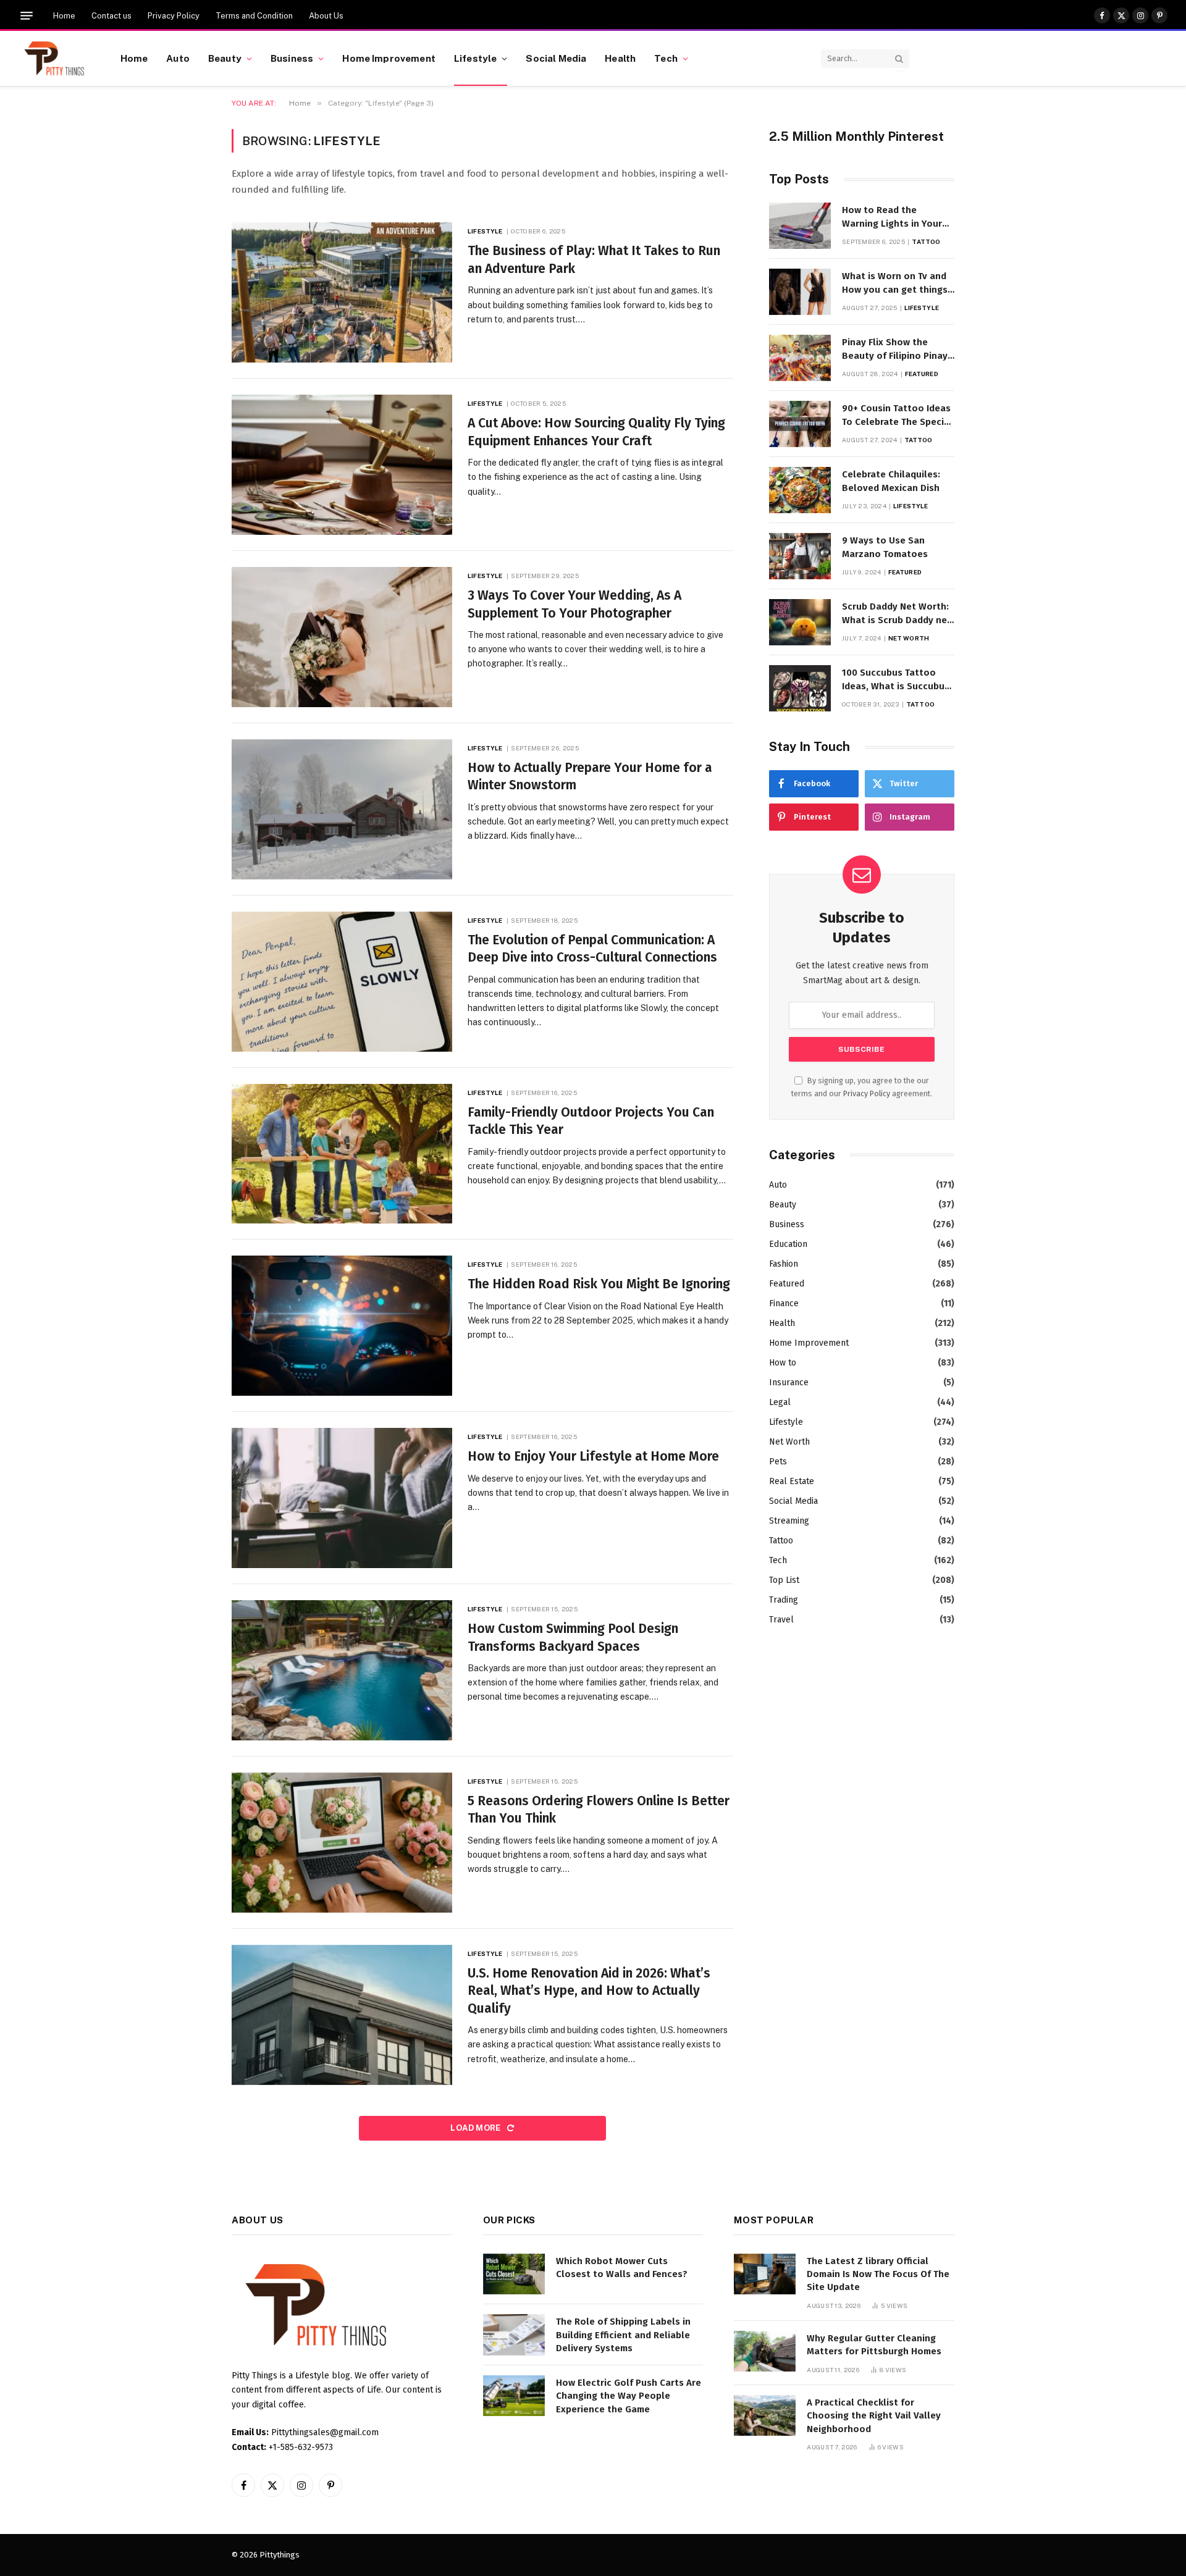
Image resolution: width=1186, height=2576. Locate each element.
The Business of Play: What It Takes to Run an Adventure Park (594, 260)
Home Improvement (389, 58)
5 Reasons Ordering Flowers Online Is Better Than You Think (599, 1810)
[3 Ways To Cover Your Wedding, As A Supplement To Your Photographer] (342, 637)
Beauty (225, 58)
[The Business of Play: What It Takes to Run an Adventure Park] (342, 292)
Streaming (789, 1521)
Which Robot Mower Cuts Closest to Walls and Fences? (622, 2268)
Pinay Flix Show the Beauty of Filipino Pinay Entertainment (895, 350)
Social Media (556, 58)
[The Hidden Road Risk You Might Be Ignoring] (342, 1326)
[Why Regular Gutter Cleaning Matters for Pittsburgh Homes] (765, 2352)
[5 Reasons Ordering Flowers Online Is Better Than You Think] (342, 1843)
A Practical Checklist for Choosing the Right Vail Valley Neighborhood (874, 2416)
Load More (477, 2128)
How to (783, 1363)
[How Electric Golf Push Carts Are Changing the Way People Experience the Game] (514, 2396)
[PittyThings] (54, 59)
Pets (778, 1462)
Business (292, 58)
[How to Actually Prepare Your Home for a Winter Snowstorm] (342, 809)
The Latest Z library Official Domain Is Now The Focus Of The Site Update (878, 2274)
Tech (666, 58)
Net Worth (909, 638)
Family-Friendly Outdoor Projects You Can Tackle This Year (591, 1121)
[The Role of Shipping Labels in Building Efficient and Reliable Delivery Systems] (514, 2335)
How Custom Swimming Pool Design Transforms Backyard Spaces (573, 1638)
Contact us (111, 16)
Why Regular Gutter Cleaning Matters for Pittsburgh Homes (874, 2345)
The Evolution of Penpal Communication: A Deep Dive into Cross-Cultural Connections (592, 949)
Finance (784, 1303)
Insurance (789, 1382)
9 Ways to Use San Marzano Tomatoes (885, 547)
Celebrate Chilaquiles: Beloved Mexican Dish (891, 481)
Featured (922, 374)
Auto (178, 58)
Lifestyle (475, 58)
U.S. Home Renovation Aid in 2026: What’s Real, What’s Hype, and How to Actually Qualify (589, 1991)
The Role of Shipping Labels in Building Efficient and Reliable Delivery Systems (623, 2335)
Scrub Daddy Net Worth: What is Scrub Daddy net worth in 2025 (897, 614)
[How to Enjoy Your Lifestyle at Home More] (342, 1498)
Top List (784, 1580)
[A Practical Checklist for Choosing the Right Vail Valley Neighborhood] (765, 2416)
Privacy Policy (174, 16)
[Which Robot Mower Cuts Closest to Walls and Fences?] (514, 2274)
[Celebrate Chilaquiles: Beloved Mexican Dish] (800, 490)
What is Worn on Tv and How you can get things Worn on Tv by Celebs (895, 283)
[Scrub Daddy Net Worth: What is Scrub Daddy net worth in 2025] (800, 622)
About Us (326, 16)
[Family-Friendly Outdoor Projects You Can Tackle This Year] (342, 1154)
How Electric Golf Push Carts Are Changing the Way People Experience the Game (629, 2396)
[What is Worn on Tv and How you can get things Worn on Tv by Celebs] (800, 292)
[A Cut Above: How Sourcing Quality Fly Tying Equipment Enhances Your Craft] (342, 465)
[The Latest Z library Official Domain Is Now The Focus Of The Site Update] (765, 2274)
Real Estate (792, 1481)
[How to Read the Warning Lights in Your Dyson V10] (800, 226)
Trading (784, 1600)
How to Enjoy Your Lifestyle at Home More (593, 1456)
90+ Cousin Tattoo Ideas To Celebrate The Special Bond (897, 416)
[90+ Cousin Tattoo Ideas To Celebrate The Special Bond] (800, 424)
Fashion (784, 1264)
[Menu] (27, 16)
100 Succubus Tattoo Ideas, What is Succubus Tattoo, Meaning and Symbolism (896, 680)
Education (788, 1244)
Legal (780, 1402)
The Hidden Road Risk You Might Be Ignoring (599, 1284)
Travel (781, 1620)
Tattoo (926, 241)
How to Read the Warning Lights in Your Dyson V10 (892, 217)
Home (64, 16)
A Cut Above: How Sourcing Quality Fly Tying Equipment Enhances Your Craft (596, 432)
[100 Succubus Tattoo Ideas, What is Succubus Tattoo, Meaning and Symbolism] (800, 688)
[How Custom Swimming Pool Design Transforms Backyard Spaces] (342, 1670)
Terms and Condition (254, 16)
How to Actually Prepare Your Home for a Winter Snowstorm (590, 777)
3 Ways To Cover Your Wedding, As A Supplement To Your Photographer (574, 604)
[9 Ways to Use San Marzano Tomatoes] (800, 556)
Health (620, 58)
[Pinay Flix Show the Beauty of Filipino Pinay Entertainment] (800, 358)
